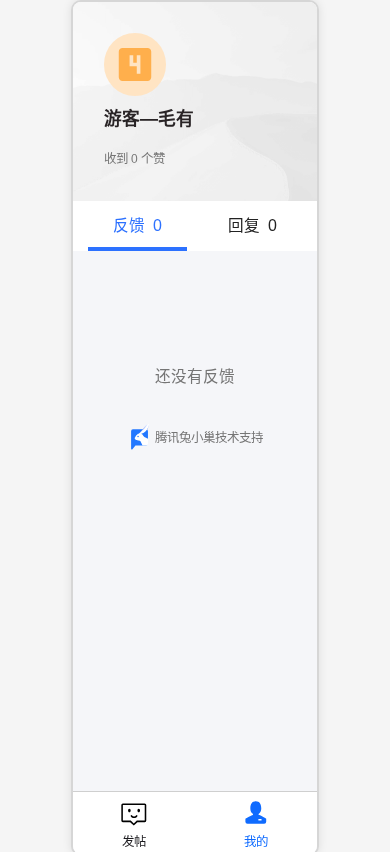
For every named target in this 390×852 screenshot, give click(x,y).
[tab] (137, 226)
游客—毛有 (149, 120)
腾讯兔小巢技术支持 (209, 438)
